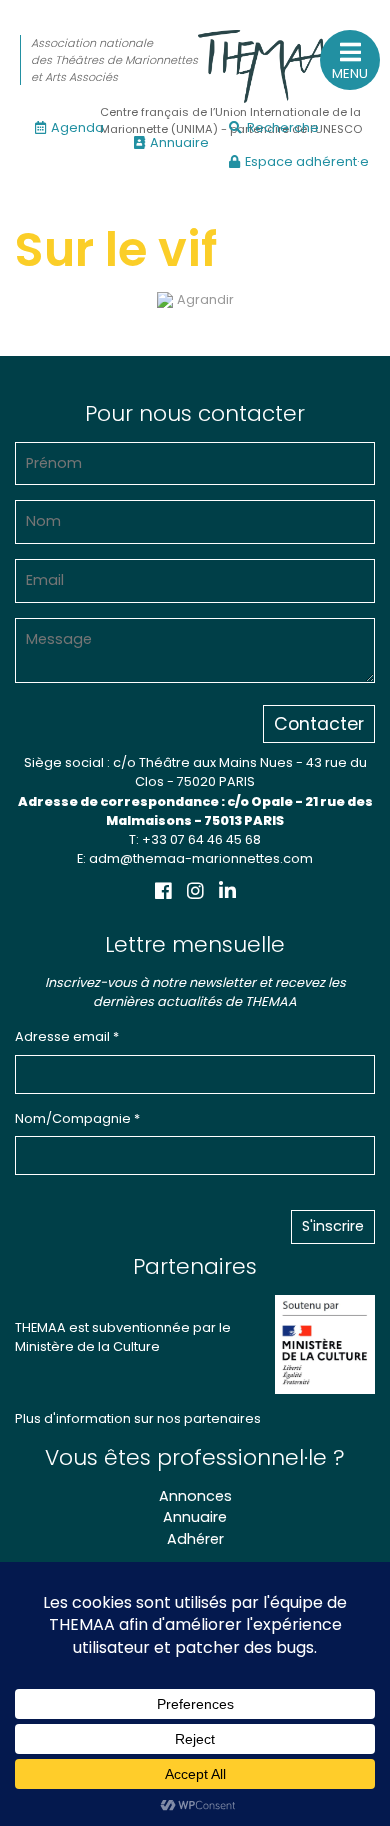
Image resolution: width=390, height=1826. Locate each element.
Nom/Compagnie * (77, 1118)
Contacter (319, 724)
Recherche (283, 127)
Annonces (195, 1496)
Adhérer (195, 1539)
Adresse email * (67, 1036)
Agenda (77, 127)
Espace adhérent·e (307, 161)
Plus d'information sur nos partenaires (138, 1418)
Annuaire (179, 142)
